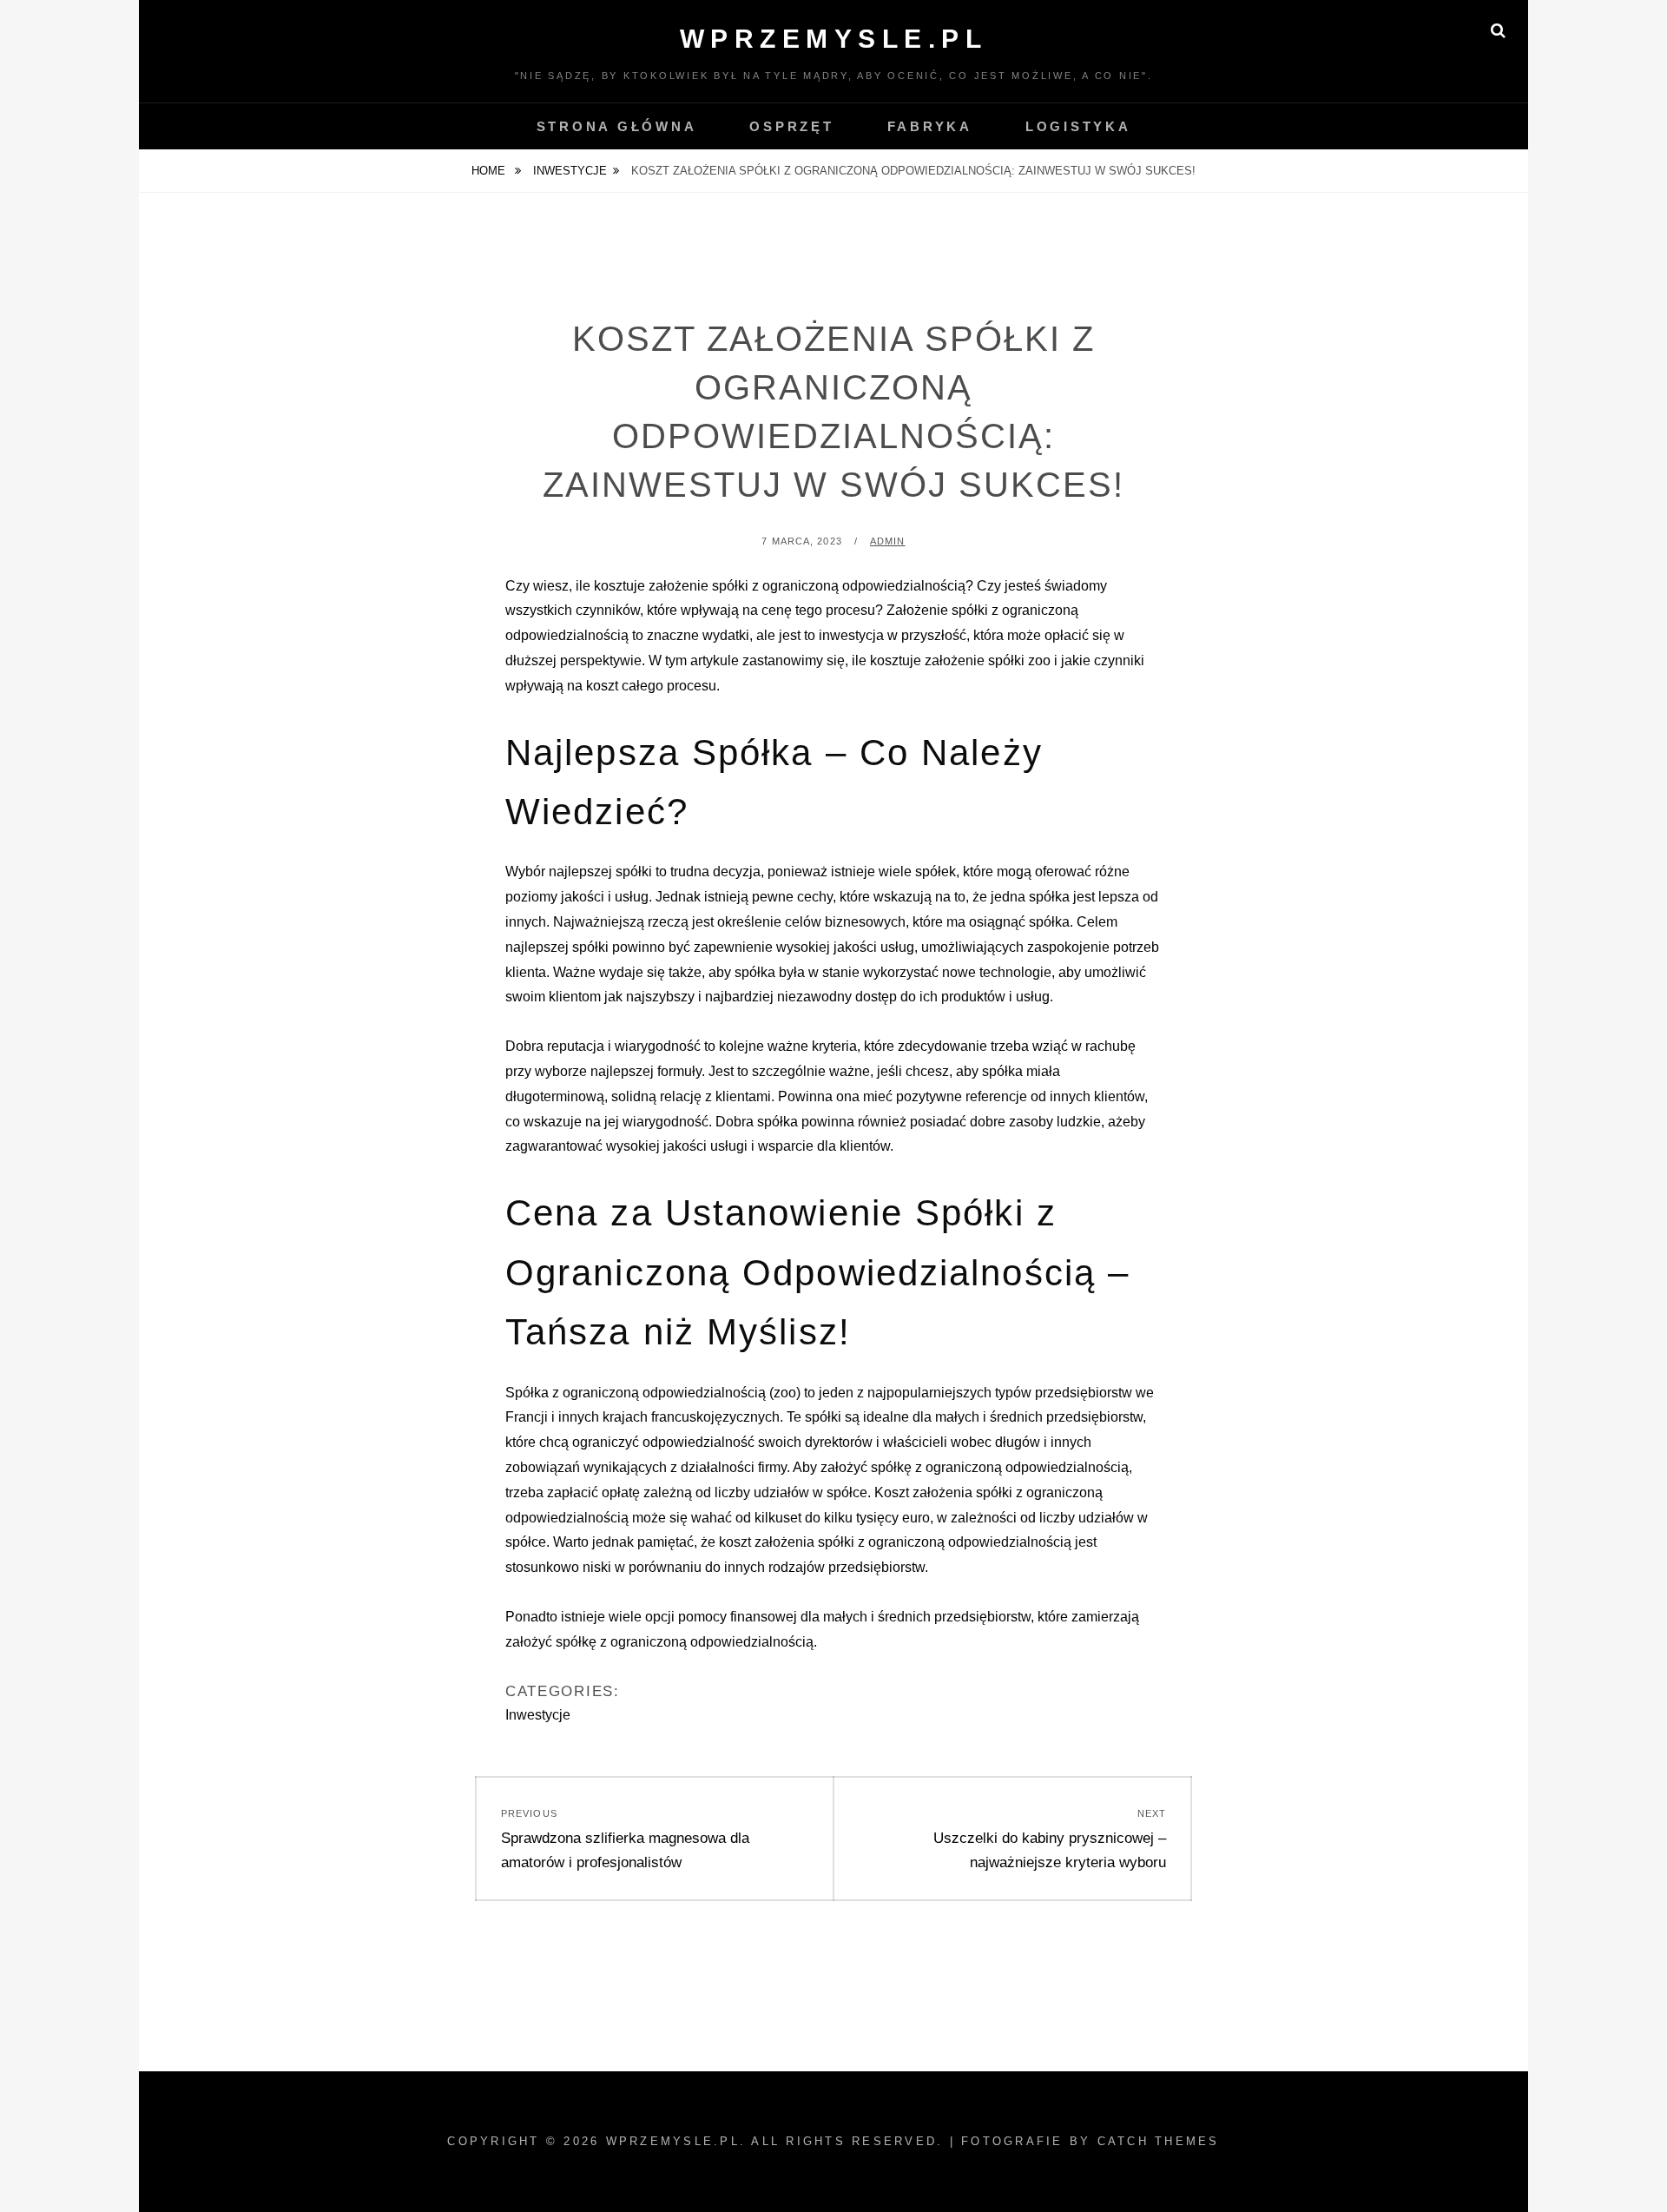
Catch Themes (1159, 2141)
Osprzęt (791, 126)
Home (490, 171)
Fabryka (930, 126)
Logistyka (1078, 126)
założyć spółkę (866, 1467)
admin (888, 541)
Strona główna (617, 126)
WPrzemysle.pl (834, 39)
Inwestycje (570, 171)
